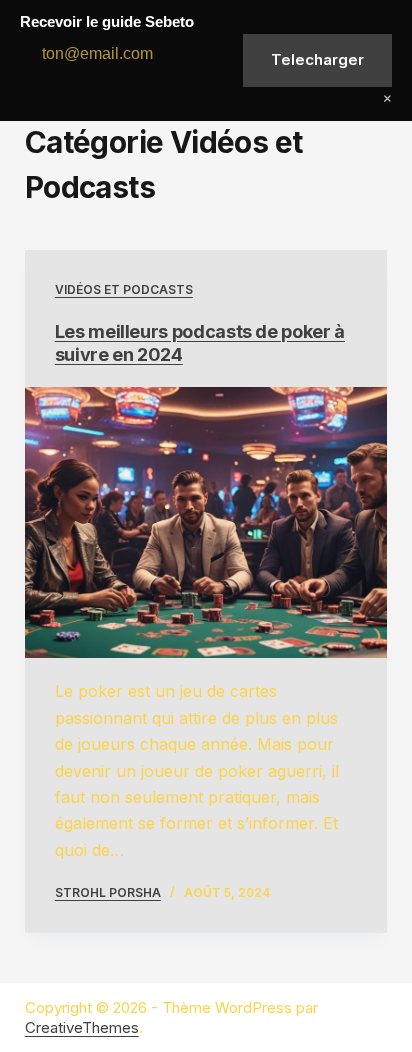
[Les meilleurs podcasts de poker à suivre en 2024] (206, 523)
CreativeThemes (82, 1027)
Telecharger (317, 59)
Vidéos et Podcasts (124, 289)
